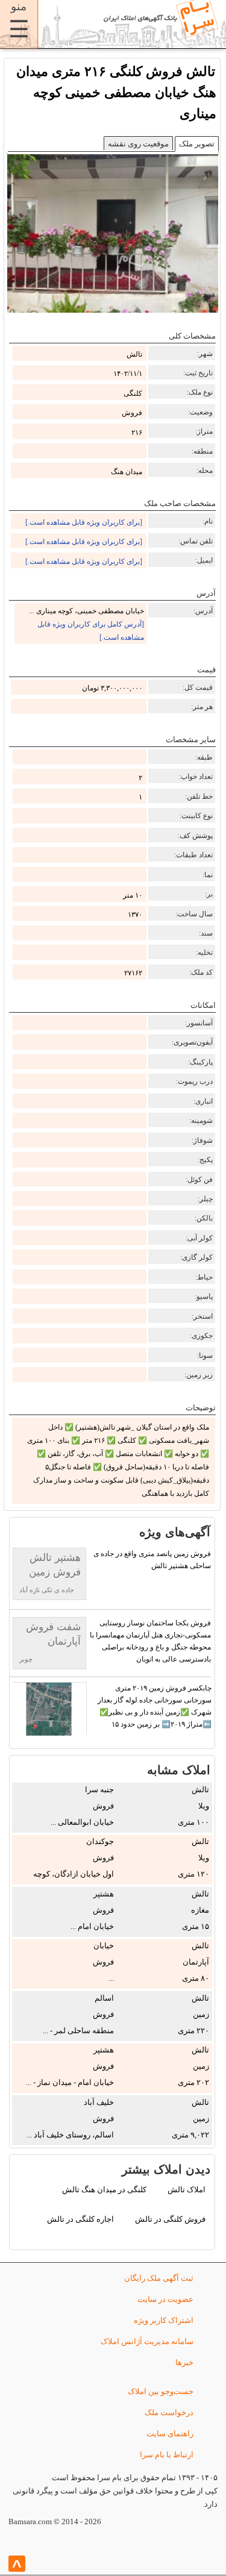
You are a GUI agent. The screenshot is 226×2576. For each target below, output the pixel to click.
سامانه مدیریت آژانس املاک (147, 2341)
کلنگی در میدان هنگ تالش (104, 2190)
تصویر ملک (197, 144)
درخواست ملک (169, 2412)
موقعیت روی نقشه (138, 144)
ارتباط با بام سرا (167, 2455)
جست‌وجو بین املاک (161, 2391)
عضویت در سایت (165, 2299)
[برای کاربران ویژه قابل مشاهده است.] (84, 522)
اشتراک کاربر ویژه (164, 2320)
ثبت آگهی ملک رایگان (159, 2278)
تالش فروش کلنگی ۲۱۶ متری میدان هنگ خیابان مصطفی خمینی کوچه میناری (116, 92)
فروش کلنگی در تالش (170, 2219)
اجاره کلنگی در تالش (80, 2219)
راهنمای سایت (170, 2434)
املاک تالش (187, 2190)
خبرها (184, 2362)
